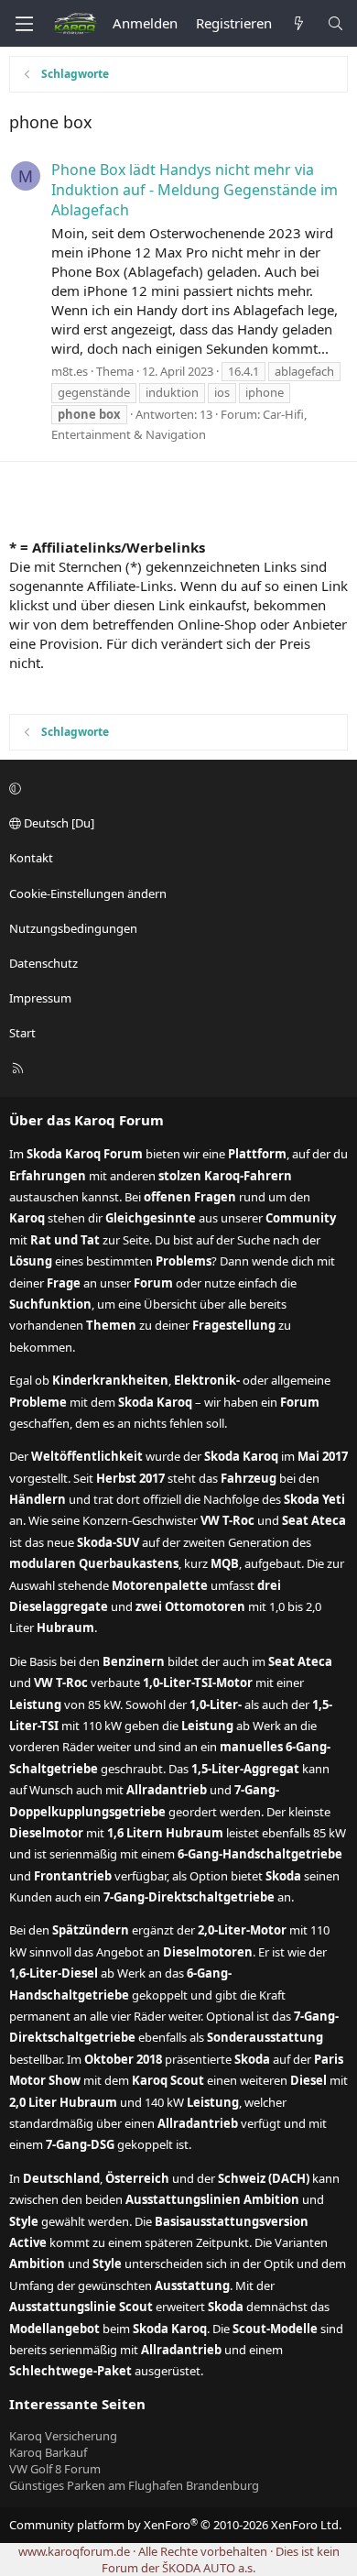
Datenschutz (43, 963)
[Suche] (335, 23)
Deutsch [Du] (58, 823)
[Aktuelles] (299, 23)
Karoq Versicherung (63, 2436)
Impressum (40, 998)
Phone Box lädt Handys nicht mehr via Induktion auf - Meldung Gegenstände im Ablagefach (195, 190)
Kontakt (31, 858)
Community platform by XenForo (175, 2525)
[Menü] (24, 24)
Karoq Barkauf (48, 2452)
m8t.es (70, 371)
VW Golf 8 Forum (55, 2469)
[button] (176, 788)
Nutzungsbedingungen (73, 928)
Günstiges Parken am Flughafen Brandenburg (134, 2485)
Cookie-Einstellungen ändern (88, 893)
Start (22, 1033)
